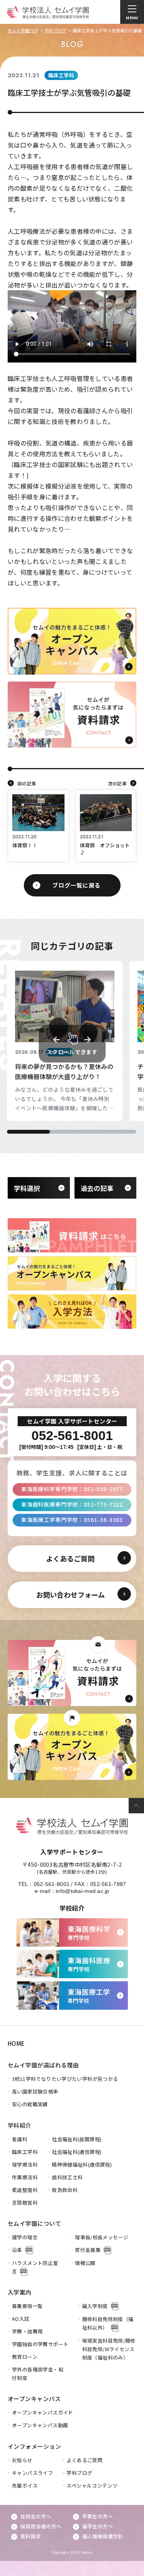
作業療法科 (25, 2177)
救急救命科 (65, 2190)
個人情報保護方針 (103, 2536)
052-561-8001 (52, 1884)
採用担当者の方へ (41, 2526)
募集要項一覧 (27, 2306)
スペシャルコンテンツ (92, 2485)
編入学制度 (95, 2306)
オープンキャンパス (34, 2399)
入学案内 (20, 2292)
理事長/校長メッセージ (102, 2237)
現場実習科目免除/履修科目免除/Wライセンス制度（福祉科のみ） (109, 2349)
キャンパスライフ (32, 2473)
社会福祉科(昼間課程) (77, 2139)
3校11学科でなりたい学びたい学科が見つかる (65, 2079)
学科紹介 (20, 2125)
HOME (16, 2043)
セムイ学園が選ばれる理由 (43, 2065)
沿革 (17, 2250)
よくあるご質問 (84, 2460)
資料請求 (31, 2536)
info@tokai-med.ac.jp (83, 1891)
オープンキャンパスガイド (43, 2412)
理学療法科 (25, 2164)
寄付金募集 (88, 2250)
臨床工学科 (25, 2152)
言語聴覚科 (25, 2203)
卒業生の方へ (98, 2516)
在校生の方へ (36, 2516)
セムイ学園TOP (23, 30)
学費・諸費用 (27, 2331)
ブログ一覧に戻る (76, 885)
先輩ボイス (25, 2485)
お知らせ (22, 2460)
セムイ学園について (34, 2223)
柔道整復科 (25, 2190)
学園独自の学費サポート (40, 2344)
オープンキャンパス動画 (40, 2425)
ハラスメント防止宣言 (35, 2267)
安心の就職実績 (30, 2104)
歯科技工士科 (67, 2177)
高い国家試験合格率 (35, 2091)
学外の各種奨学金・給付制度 (38, 2374)
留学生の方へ (98, 2526)
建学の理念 (25, 2237)
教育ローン (25, 2357)
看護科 (20, 2139)
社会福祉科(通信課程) (77, 2152)
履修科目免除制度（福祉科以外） (108, 2323)
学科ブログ (55, 30)
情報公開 (85, 2263)
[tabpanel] (65, 1041)
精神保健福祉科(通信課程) (82, 2164)
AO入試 (21, 2319)
